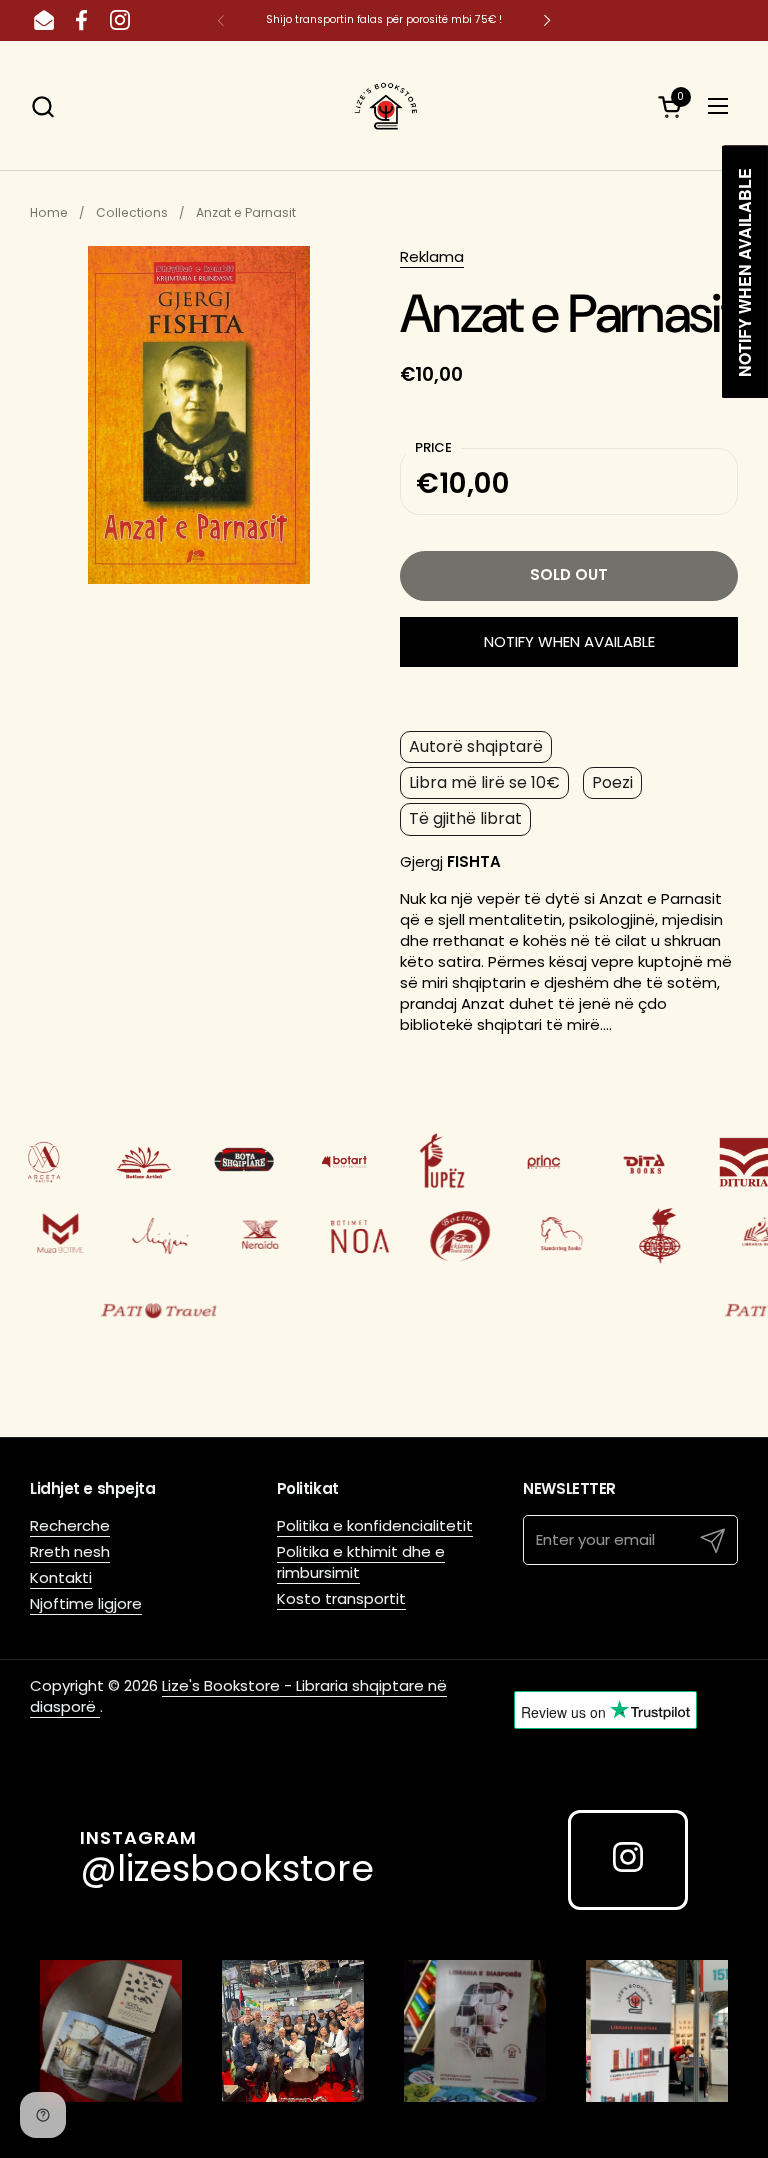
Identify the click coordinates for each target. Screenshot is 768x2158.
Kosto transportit (341, 1598)
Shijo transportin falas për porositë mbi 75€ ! (384, 19)
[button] (42, 106)
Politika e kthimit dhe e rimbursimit (361, 1562)
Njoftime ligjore (86, 1603)
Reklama (432, 256)
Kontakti (61, 1577)
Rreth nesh (70, 1551)
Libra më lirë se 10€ (484, 782)
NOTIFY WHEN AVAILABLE (569, 641)
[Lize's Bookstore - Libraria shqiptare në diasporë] (384, 106)
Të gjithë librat (465, 818)
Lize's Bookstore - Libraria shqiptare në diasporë (238, 1696)
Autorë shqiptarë (476, 746)
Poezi (612, 782)
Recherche (70, 1525)
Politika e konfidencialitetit (375, 1525)
